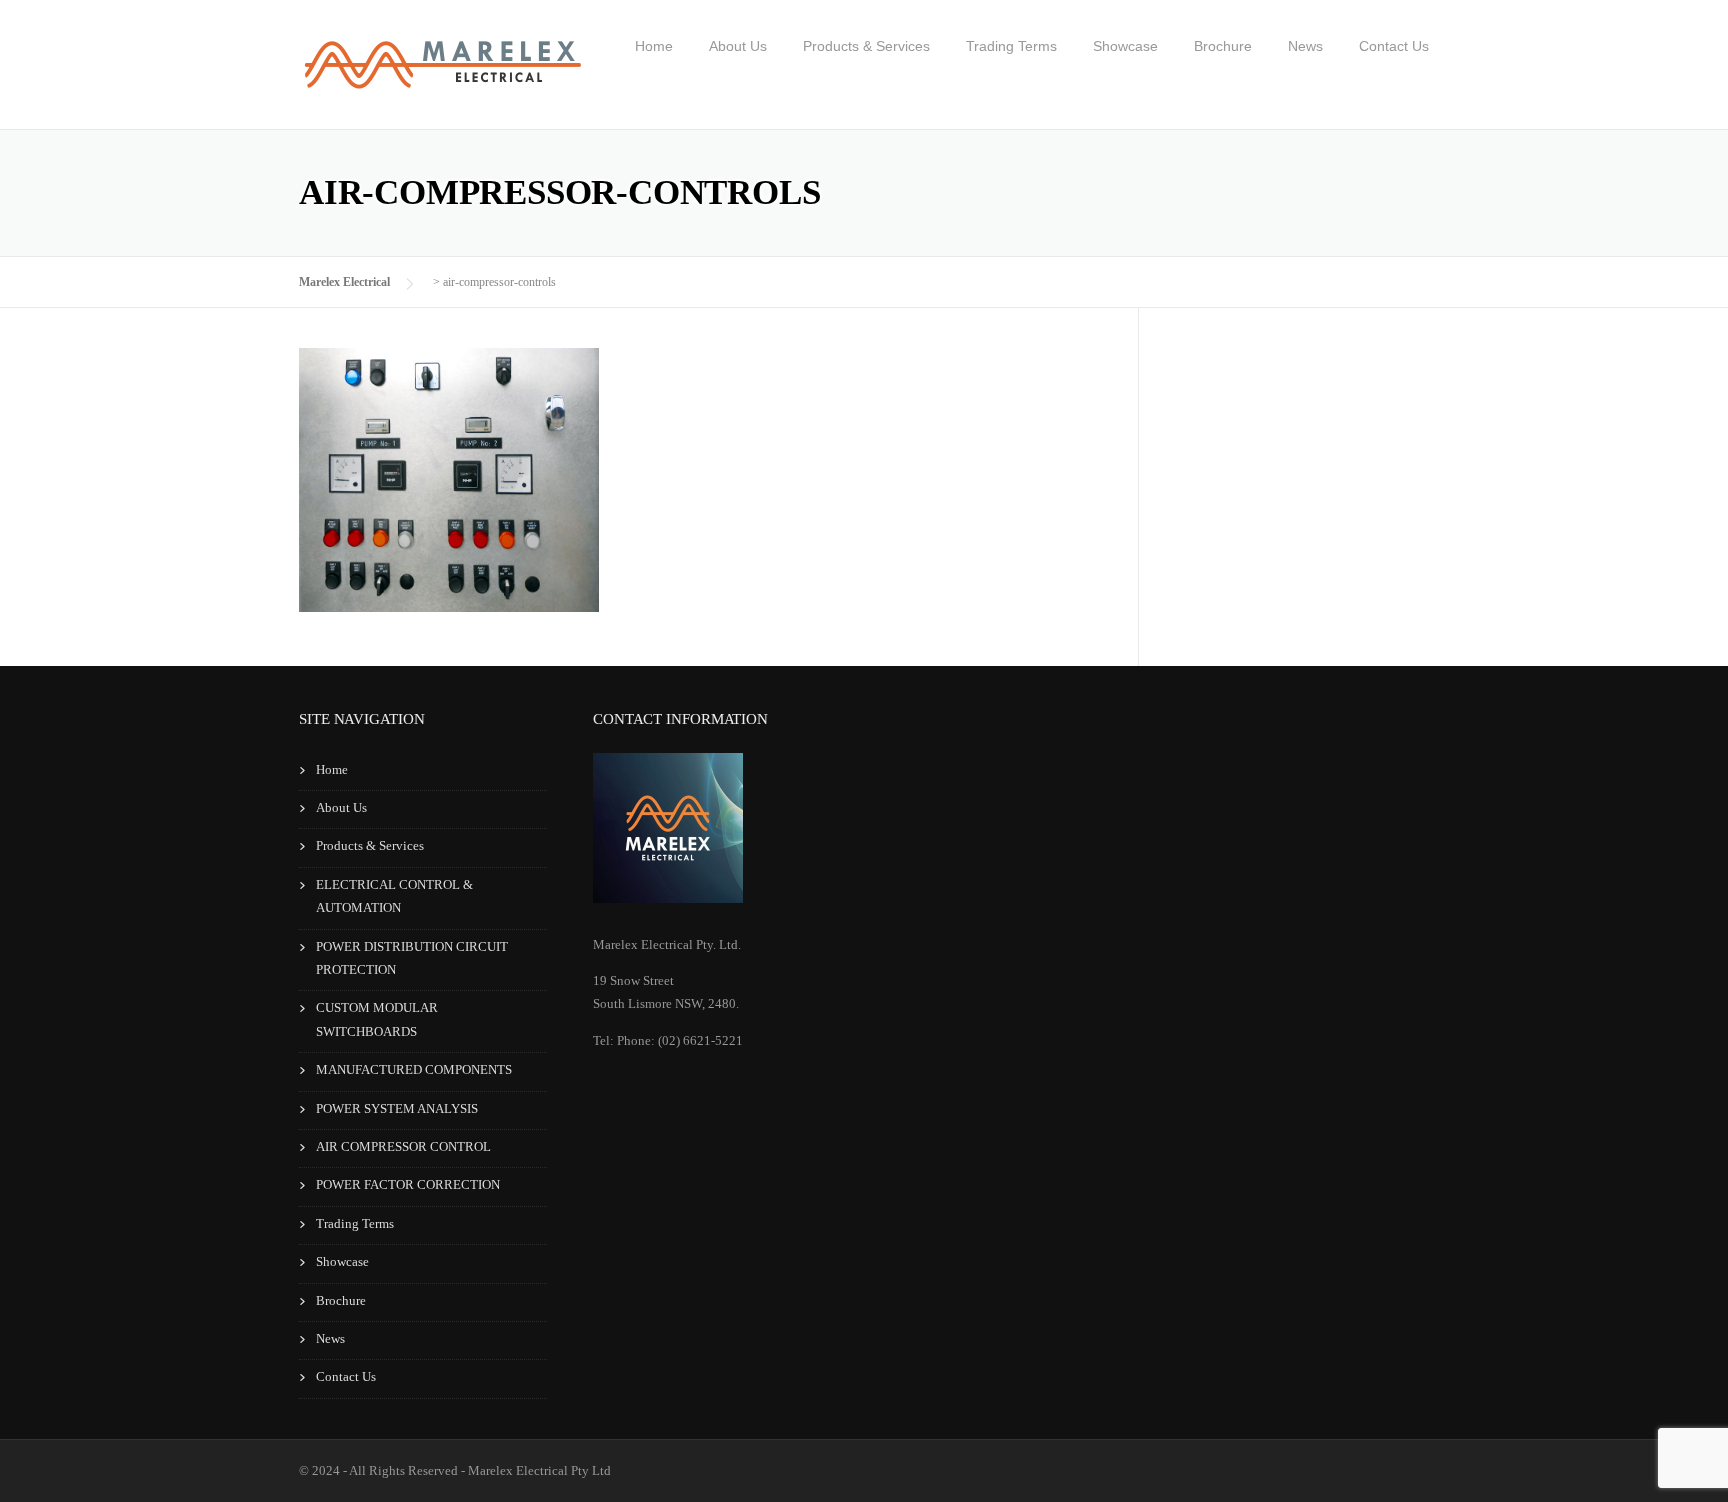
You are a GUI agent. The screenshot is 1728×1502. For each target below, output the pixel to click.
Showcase (1125, 46)
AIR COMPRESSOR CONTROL (403, 1146)
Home (654, 46)
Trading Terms (1011, 46)
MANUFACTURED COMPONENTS (414, 1069)
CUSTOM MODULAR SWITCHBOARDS (377, 1019)
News (1305, 46)
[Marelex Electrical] (441, 80)
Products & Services (866, 46)
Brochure (1223, 46)
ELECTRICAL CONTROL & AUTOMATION (394, 896)
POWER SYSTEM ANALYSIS (397, 1108)
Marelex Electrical (344, 282)
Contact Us (1394, 46)
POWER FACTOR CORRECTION (408, 1184)
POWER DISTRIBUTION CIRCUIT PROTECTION (412, 958)
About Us (738, 46)
